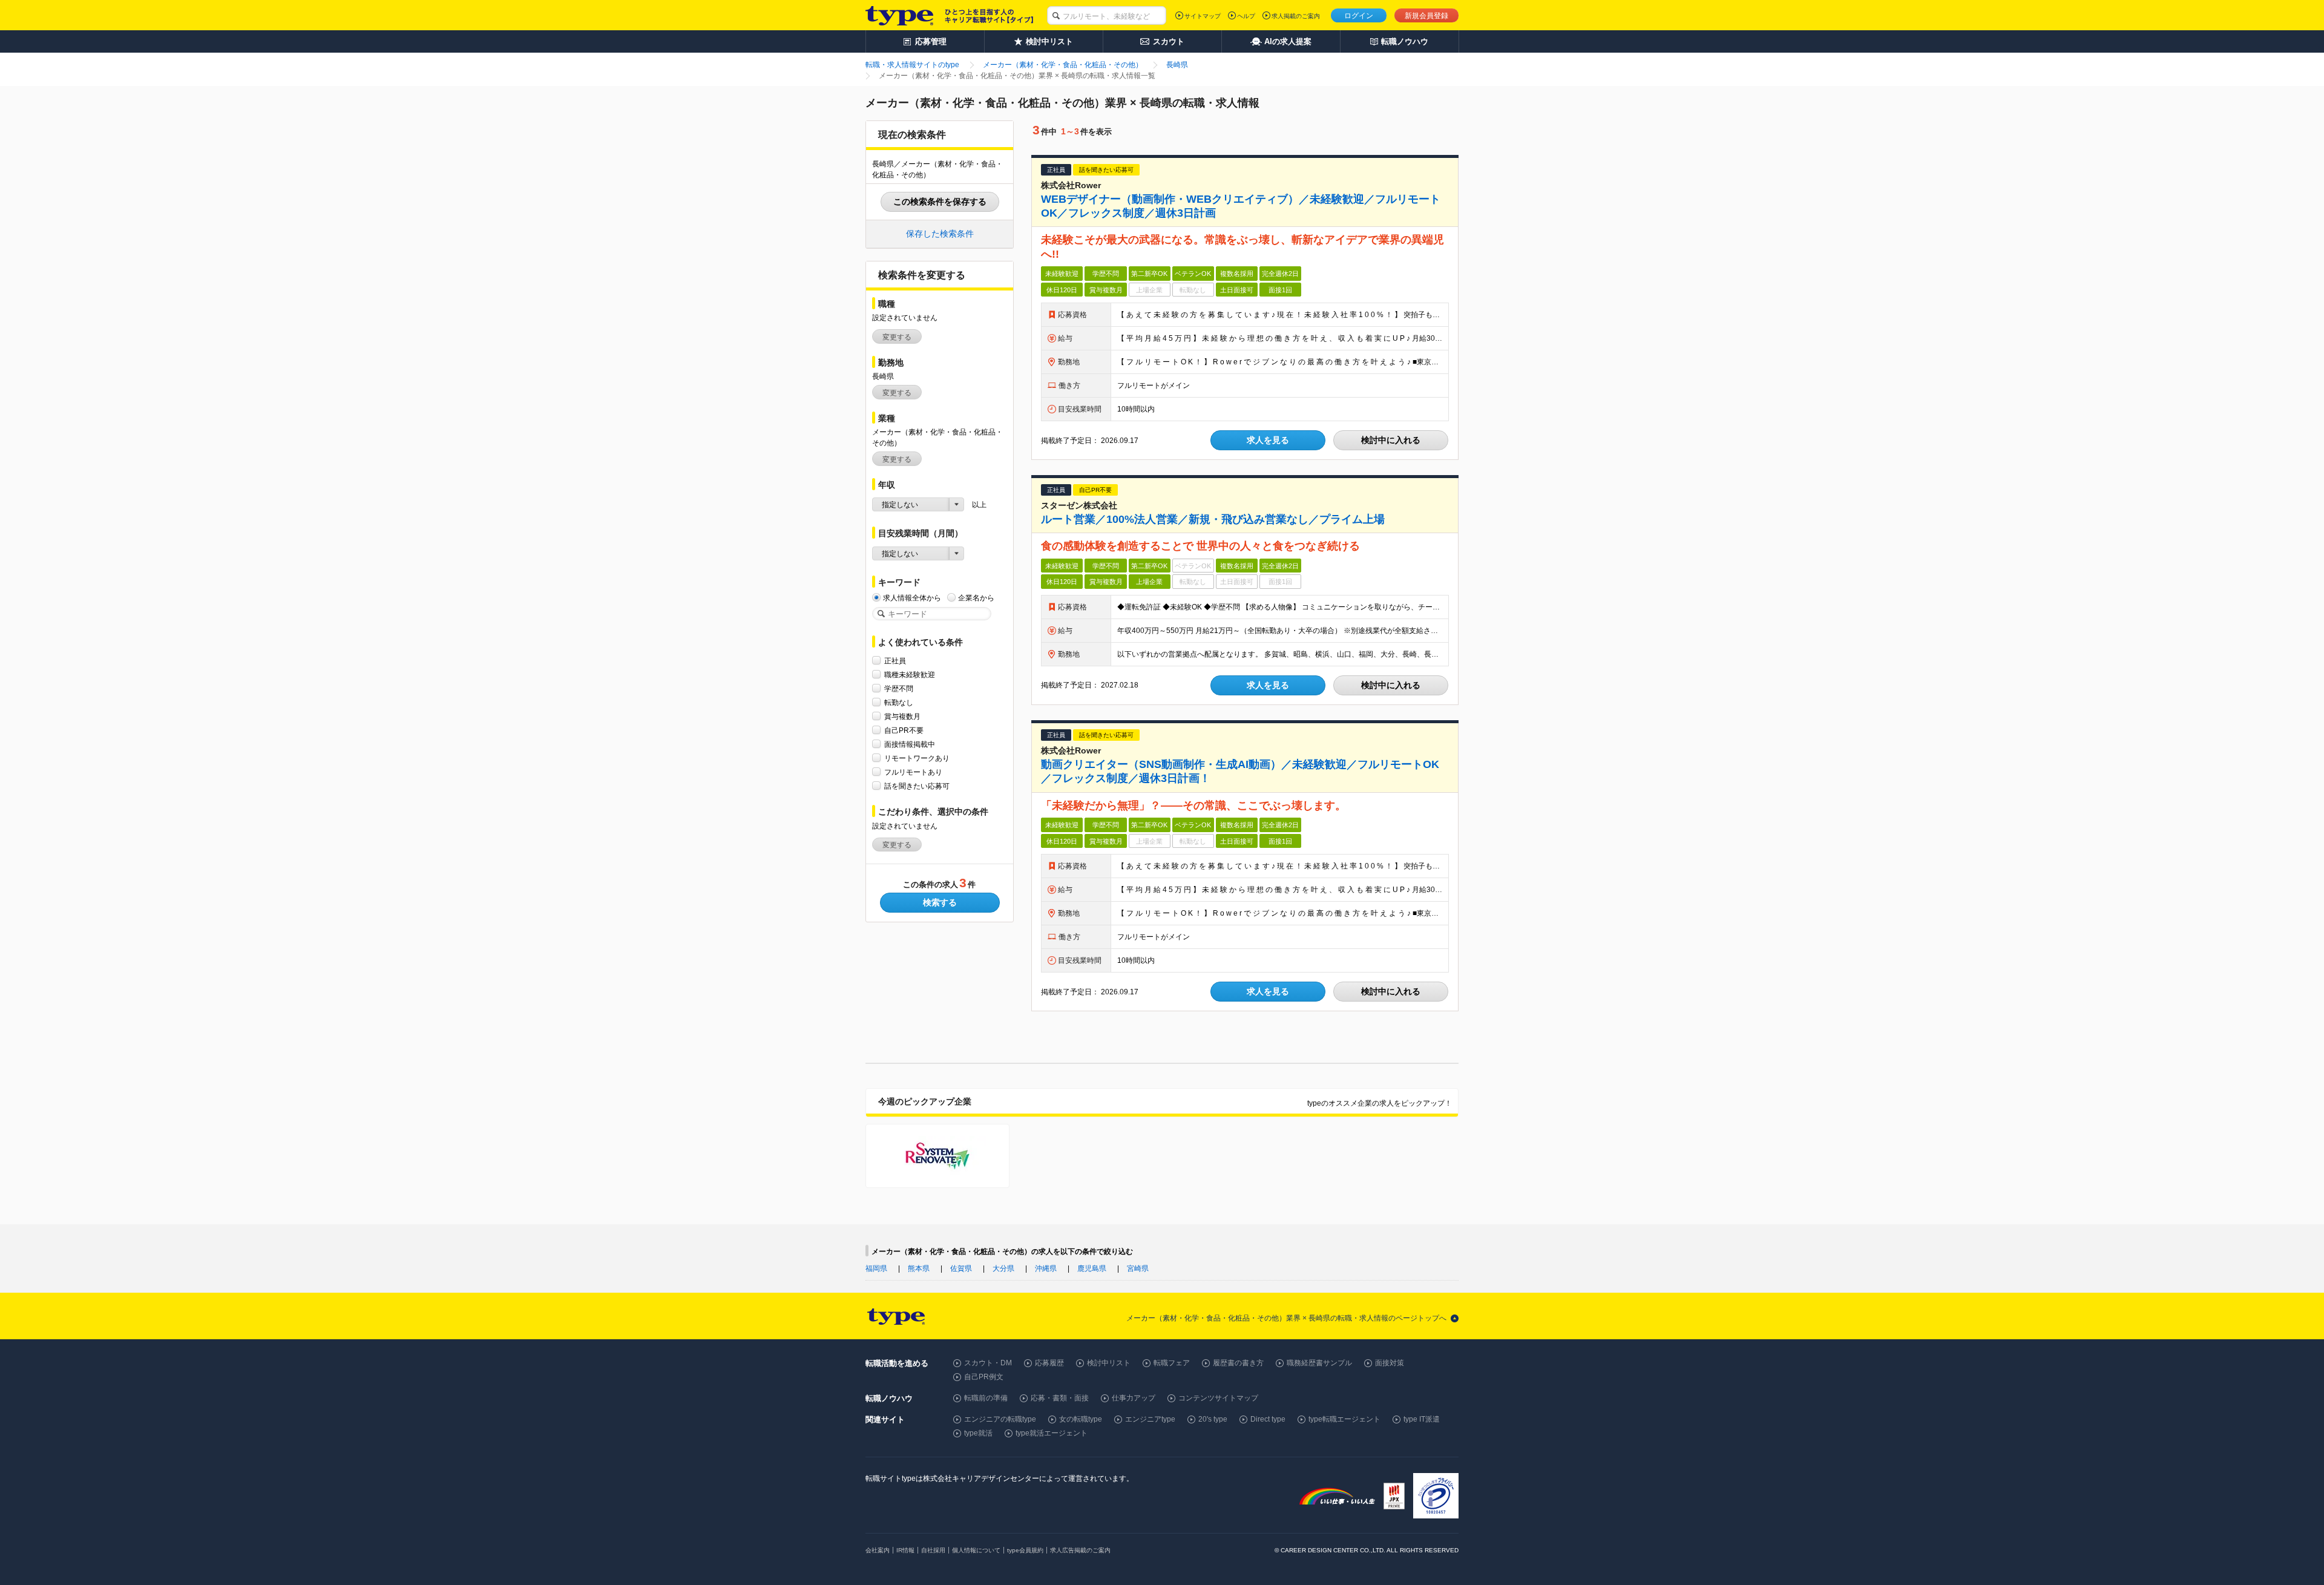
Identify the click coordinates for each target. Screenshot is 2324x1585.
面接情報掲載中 (910, 744)
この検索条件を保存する (940, 202)
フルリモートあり (913, 772)
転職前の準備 (986, 1398)
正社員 (895, 661)
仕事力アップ (1134, 1398)
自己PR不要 (904, 730)
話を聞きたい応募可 (917, 786)
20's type (1213, 1419)
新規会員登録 (1426, 16)
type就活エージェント (1052, 1433)
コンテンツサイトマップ (1218, 1398)
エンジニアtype (1150, 1419)
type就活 (978, 1433)
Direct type (1268, 1419)
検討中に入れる (1391, 440)
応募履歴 (1049, 1363)
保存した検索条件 (940, 234)
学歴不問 (899, 689)
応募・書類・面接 (1060, 1398)
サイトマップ (1203, 16)
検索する (940, 902)
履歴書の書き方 (1238, 1363)
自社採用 (933, 1550)
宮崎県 (1138, 1268)
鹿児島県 (1092, 1268)
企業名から (976, 598)
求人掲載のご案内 (1296, 16)
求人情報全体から (912, 598)
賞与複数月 (902, 717)
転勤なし (899, 703)
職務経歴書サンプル (1319, 1363)
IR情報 (905, 1550)
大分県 (1003, 1268)
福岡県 (876, 1268)
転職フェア (1172, 1363)
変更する (897, 337)
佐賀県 (961, 1268)
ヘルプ (1246, 16)
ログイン (1359, 16)
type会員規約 (1025, 1550)
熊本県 (919, 1268)
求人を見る (1268, 440)
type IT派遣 (1422, 1419)
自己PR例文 (984, 1377)
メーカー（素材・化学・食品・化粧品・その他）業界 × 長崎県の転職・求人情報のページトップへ (1286, 1318)
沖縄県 (1046, 1268)
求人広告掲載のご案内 (1080, 1550)
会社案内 (878, 1550)
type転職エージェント (1344, 1419)
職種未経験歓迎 (910, 675)
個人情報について (976, 1550)
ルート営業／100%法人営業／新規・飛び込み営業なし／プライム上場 (1213, 519)
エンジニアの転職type (1000, 1419)
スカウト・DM (988, 1363)
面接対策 (1390, 1363)
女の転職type (1081, 1419)
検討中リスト (1109, 1363)
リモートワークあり (917, 758)
